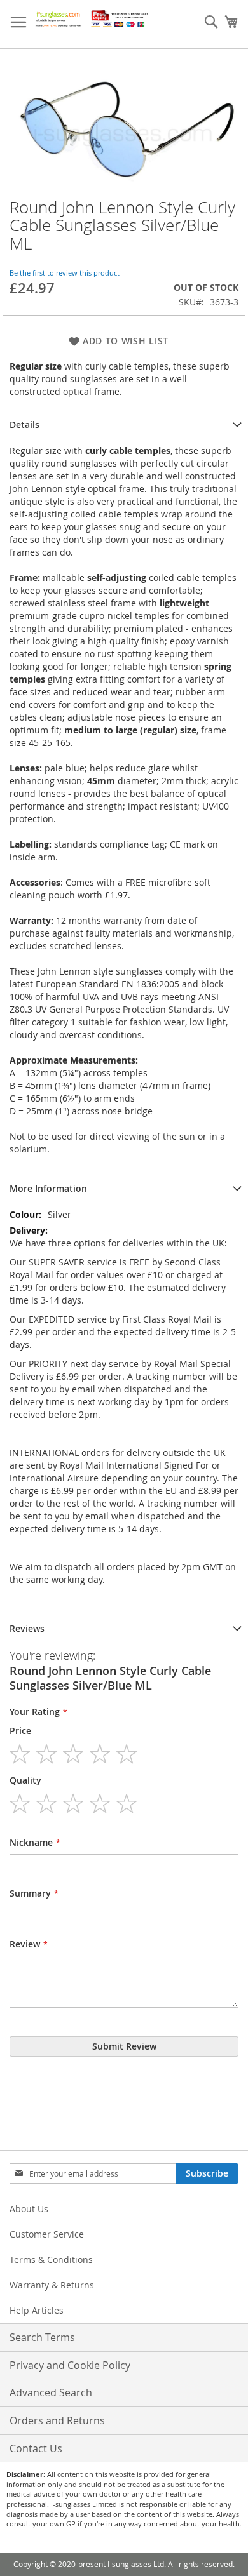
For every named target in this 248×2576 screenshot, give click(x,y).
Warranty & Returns (52, 2285)
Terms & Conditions (51, 2259)
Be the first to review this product (65, 273)
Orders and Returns (57, 2420)
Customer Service (47, 2234)
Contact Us (36, 2448)
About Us (29, 2209)
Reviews (27, 1628)
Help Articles (37, 2310)
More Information (48, 1188)
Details (24, 424)
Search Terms (42, 2337)
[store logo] (92, 18)
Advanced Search (51, 2392)
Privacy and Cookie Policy (70, 2365)
